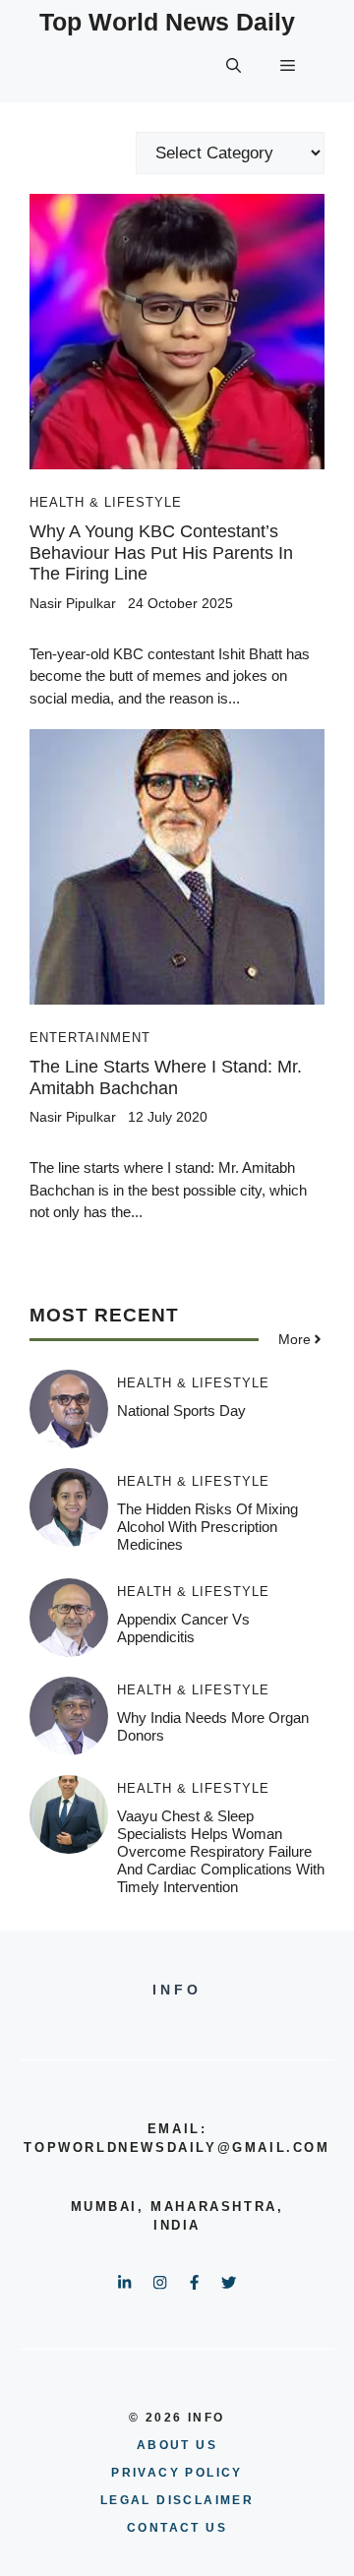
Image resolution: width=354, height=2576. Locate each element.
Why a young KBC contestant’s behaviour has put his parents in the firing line (161, 552)
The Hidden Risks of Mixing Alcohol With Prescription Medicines (207, 1527)
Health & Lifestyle (106, 502)
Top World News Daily (167, 22)
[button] (234, 66)
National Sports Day (181, 1411)
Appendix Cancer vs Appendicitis (183, 1628)
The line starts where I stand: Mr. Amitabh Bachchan (166, 1077)
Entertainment (90, 1038)
